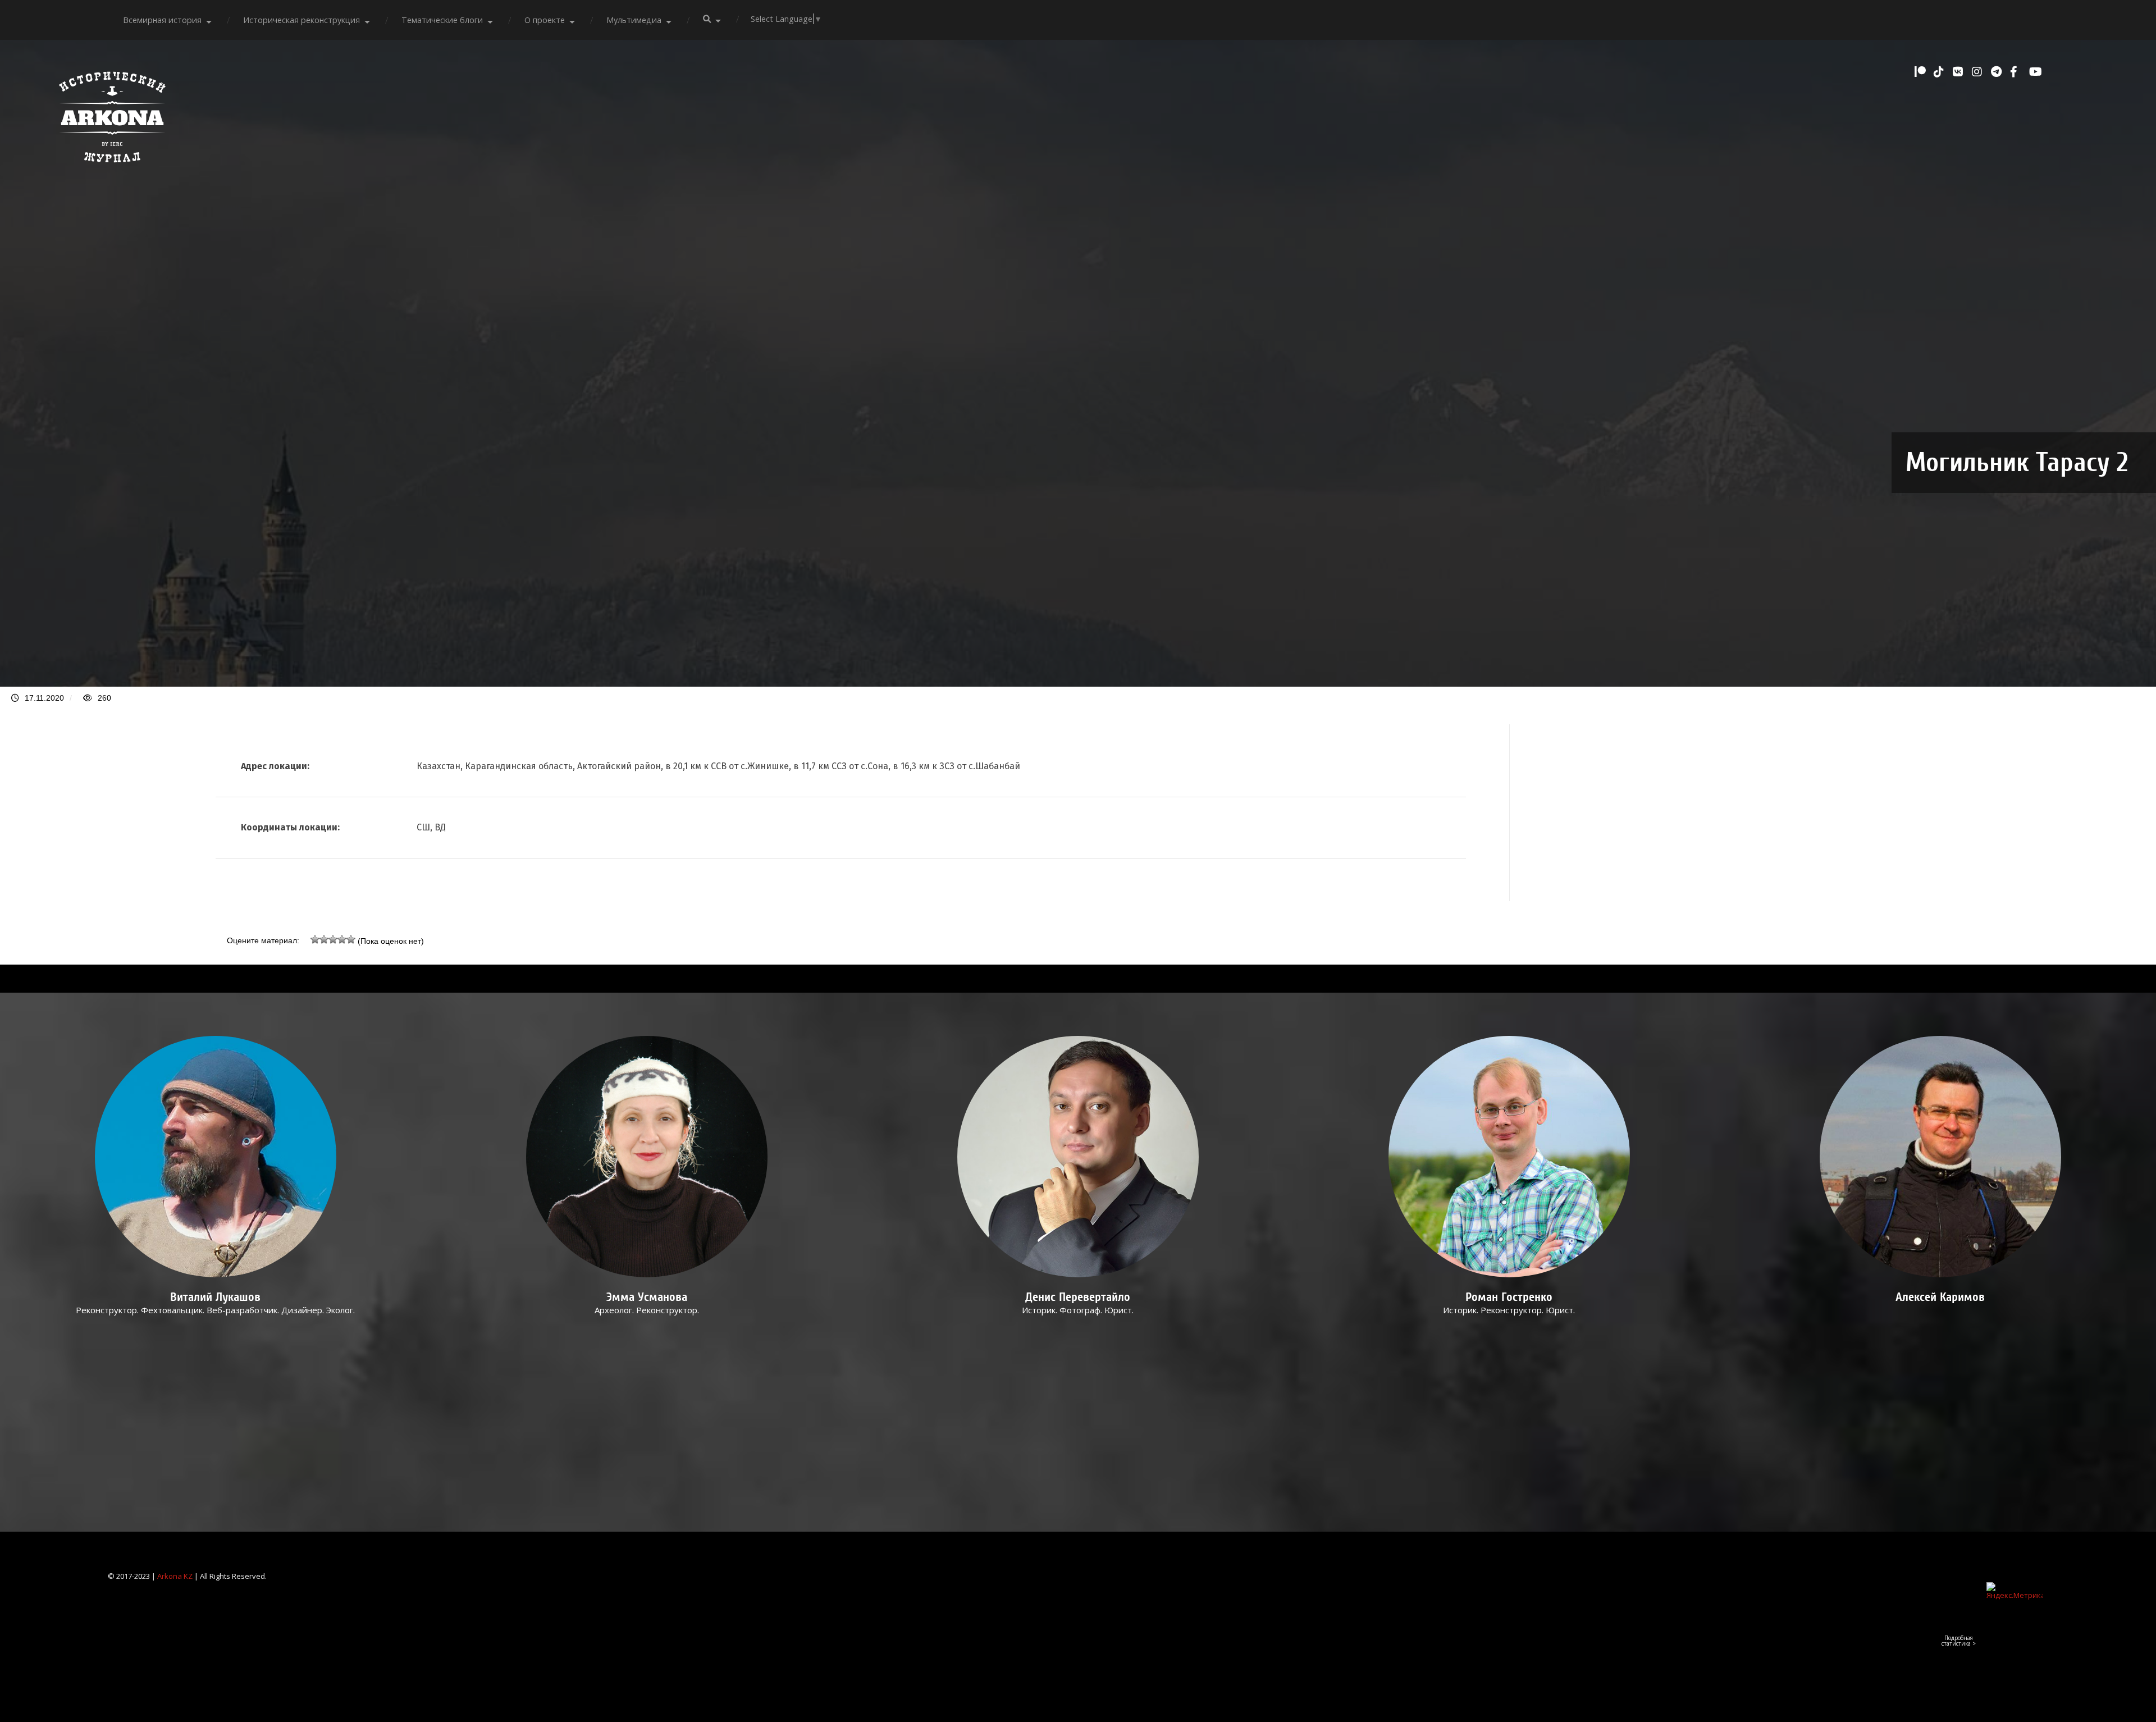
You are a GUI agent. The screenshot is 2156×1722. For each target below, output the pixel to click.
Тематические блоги (442, 20)
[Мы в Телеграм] (1998, 72)
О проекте (545, 20)
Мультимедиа (634, 20)
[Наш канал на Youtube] (2036, 72)
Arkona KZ (175, 1576)
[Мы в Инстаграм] (1979, 72)
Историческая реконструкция (302, 20)
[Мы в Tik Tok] (1940, 72)
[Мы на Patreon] (1921, 72)
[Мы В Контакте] (1959, 72)
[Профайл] (216, 1157)
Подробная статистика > (1959, 1641)
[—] (112, 168)
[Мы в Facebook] (2017, 72)
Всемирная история (162, 20)
